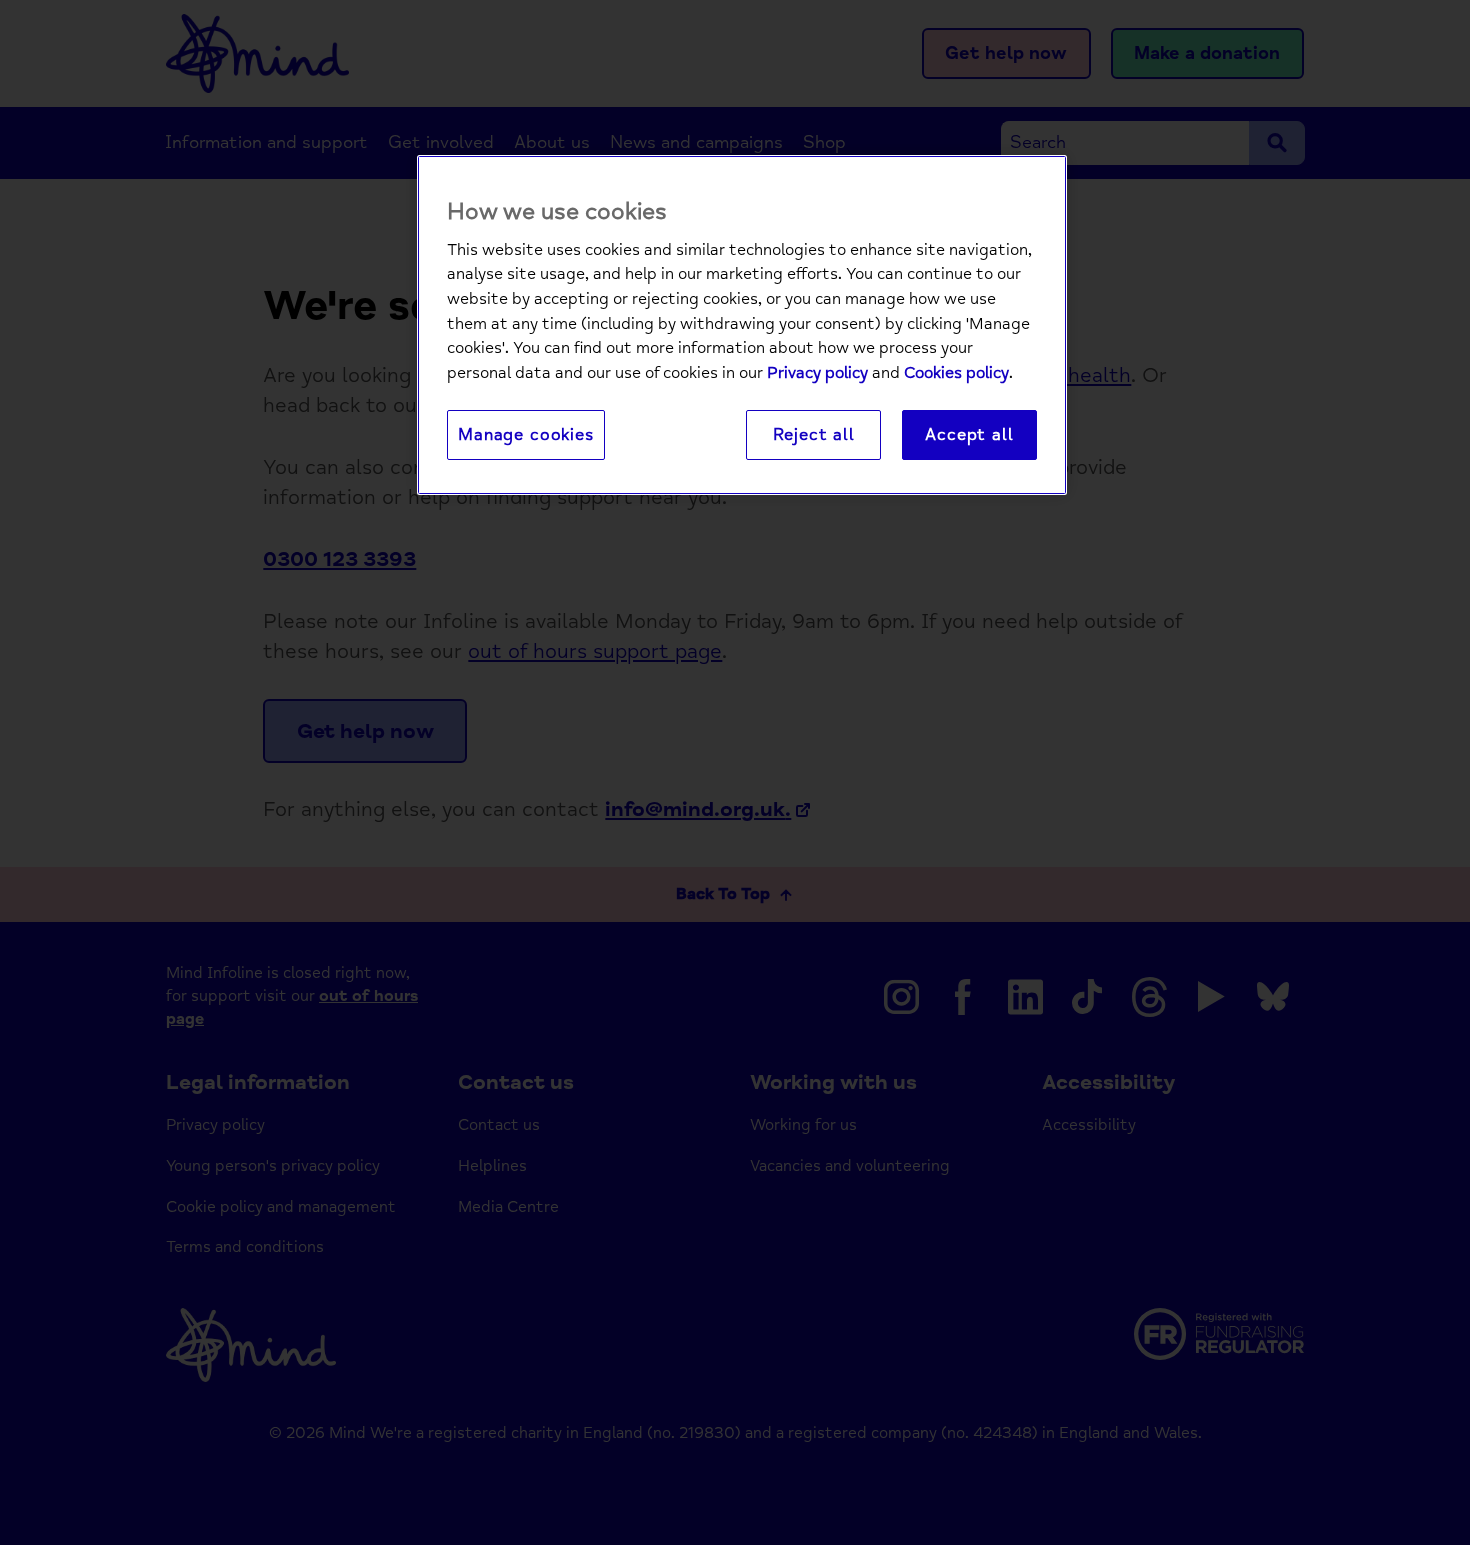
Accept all (969, 434)
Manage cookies (526, 434)
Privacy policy (817, 373)
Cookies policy (956, 373)
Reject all (814, 434)
